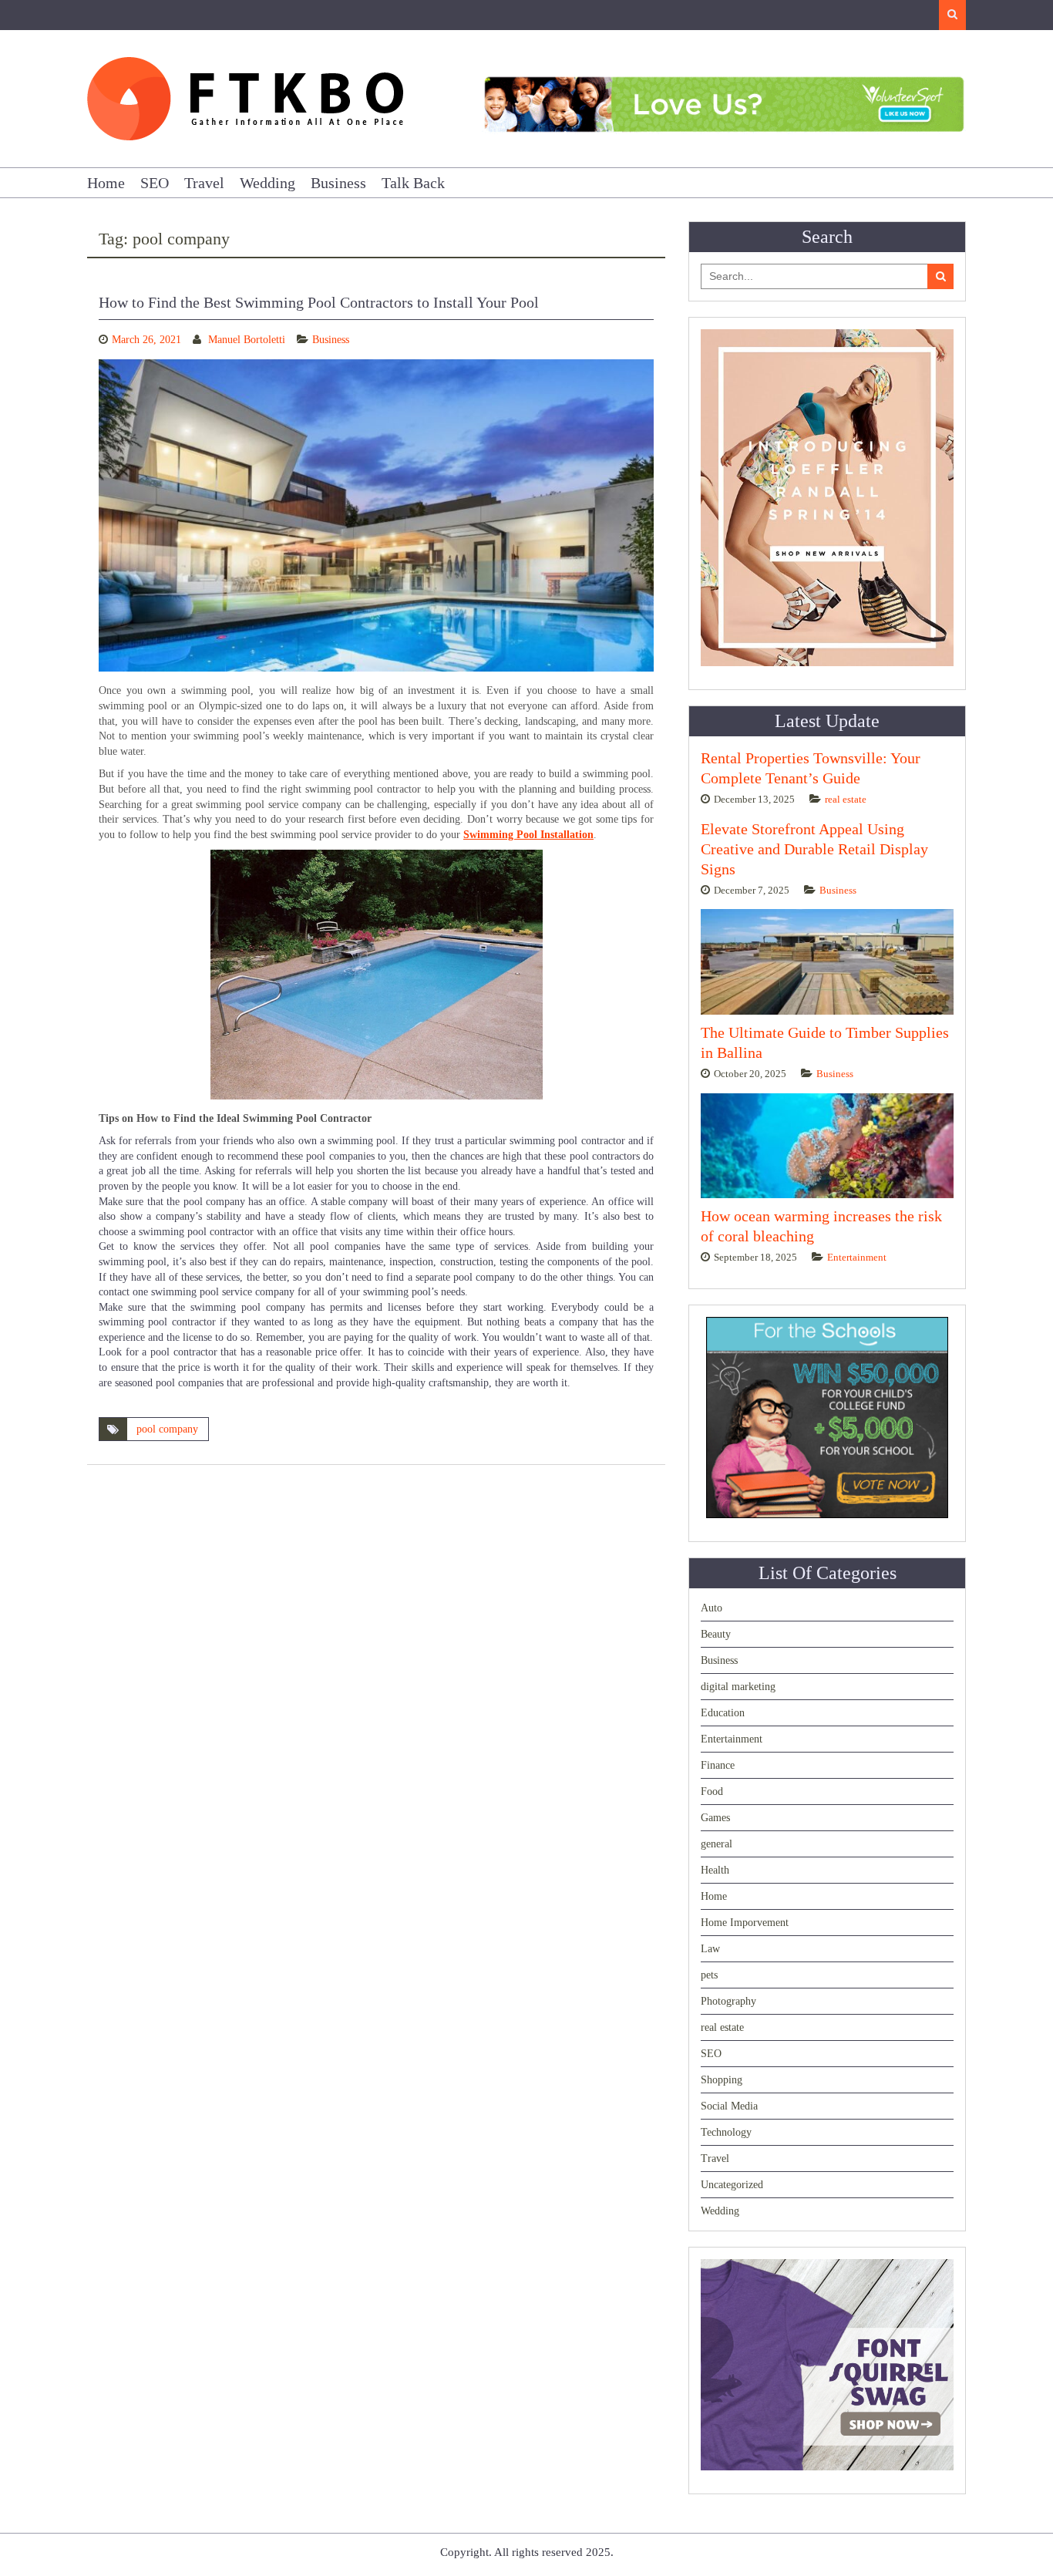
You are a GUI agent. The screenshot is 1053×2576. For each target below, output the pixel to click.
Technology (726, 2132)
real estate (846, 799)
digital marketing (738, 1687)
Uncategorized (732, 2185)
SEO (155, 183)
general (717, 1844)
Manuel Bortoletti (247, 340)
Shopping (722, 2080)
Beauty (716, 1634)
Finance (718, 1765)
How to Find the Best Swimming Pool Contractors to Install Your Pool (319, 302)
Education (723, 1713)
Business (338, 183)
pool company (167, 1429)
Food (712, 1791)
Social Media (729, 2106)
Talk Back (413, 183)
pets (709, 1975)
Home (106, 183)
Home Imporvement (745, 1923)
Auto (712, 1608)
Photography (728, 2001)
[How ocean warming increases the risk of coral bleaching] (827, 1146)
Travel (204, 183)
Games (715, 1818)
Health (715, 1870)
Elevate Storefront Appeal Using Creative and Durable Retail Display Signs (814, 849)
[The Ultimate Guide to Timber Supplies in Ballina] (827, 962)
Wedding (267, 183)
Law (710, 1949)
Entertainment (857, 1257)
